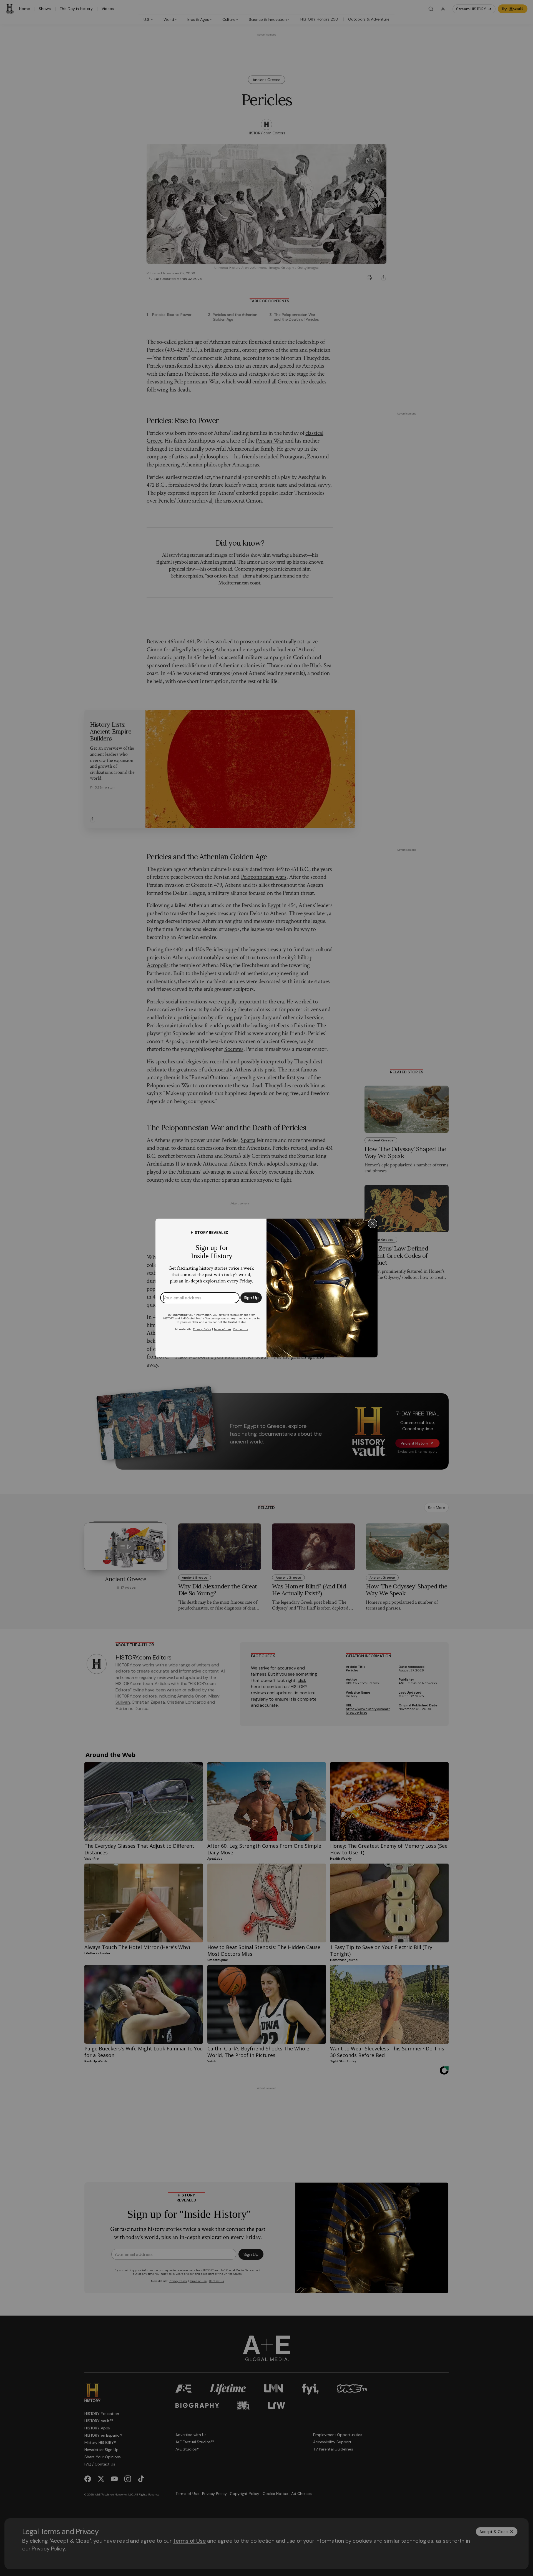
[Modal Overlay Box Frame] (266, 1288)
